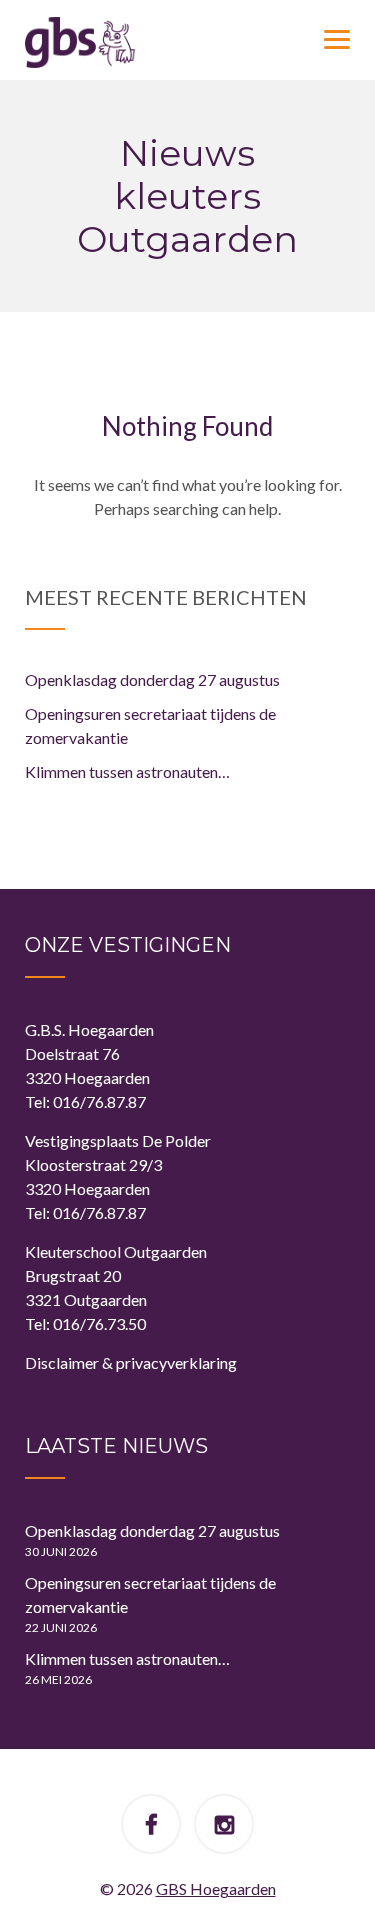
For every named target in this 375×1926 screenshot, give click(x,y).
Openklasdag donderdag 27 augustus (152, 679)
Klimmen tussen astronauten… (127, 771)
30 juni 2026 (61, 1551)
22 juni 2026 (61, 1627)
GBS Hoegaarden (216, 1888)
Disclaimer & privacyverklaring (131, 1362)
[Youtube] (224, 1826)
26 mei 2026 (58, 1679)
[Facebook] (151, 1826)
